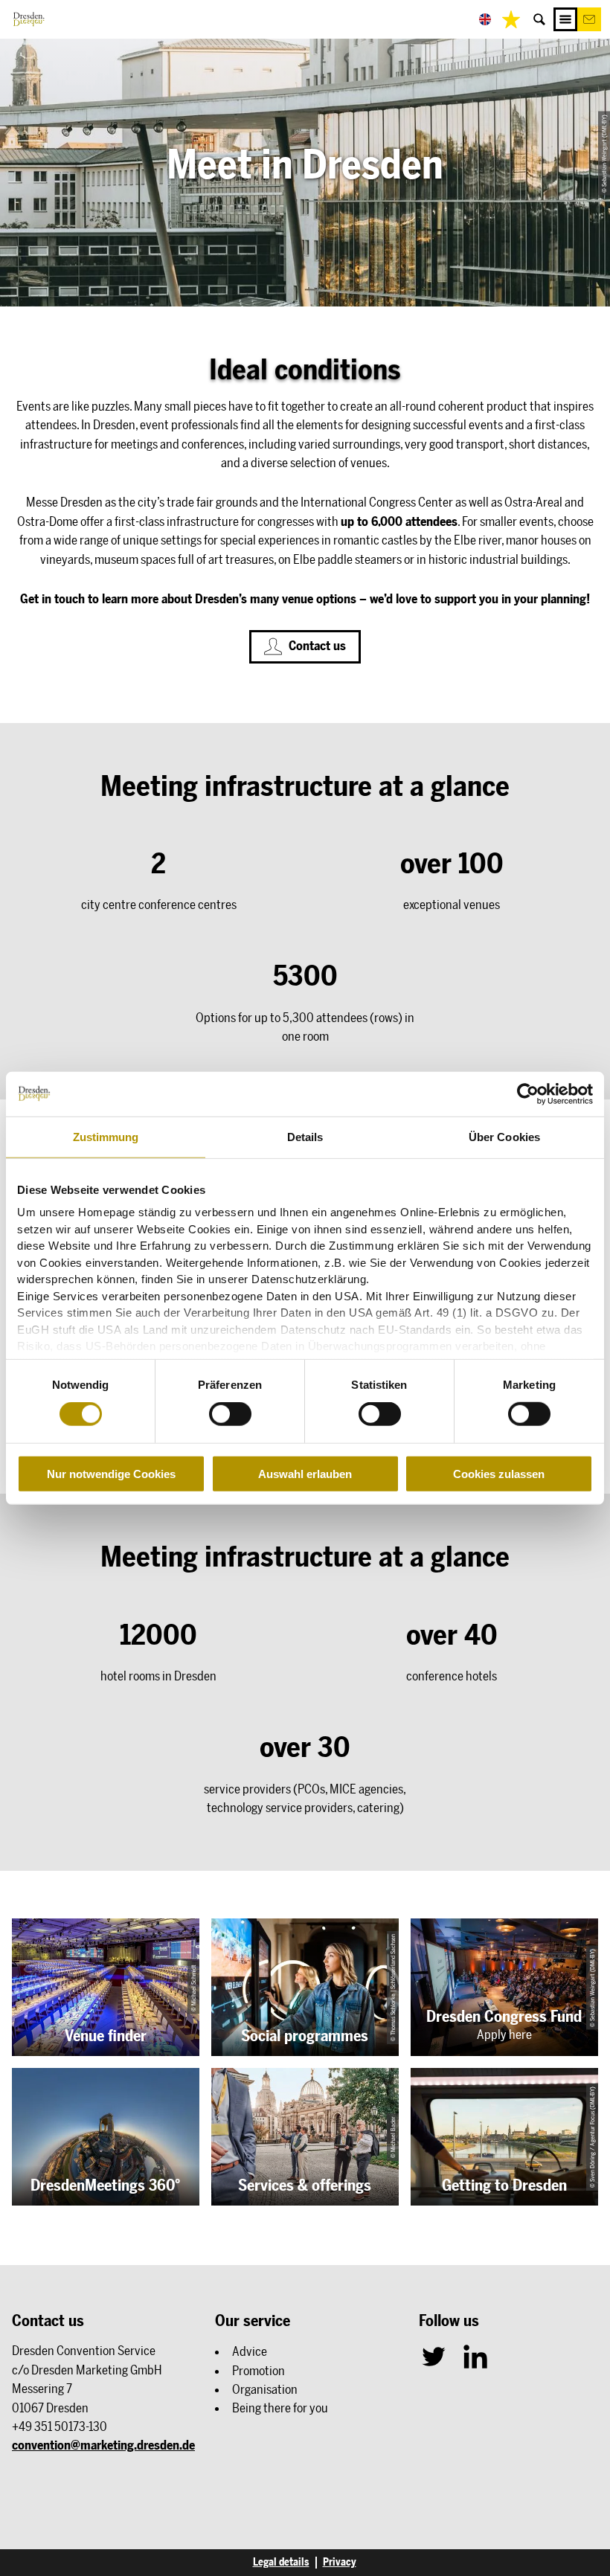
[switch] (230, 1414)
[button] (589, 19)
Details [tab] (305, 1136)
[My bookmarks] (511, 19)
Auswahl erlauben (305, 1474)
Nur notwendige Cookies (111, 1474)
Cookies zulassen (499, 1474)
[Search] (539, 19)
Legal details (281, 2563)
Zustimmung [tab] (106, 1136)
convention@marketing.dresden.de (103, 2445)
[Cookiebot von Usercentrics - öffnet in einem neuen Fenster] (528, 1093)
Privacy (340, 2563)
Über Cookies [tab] (504, 1136)
